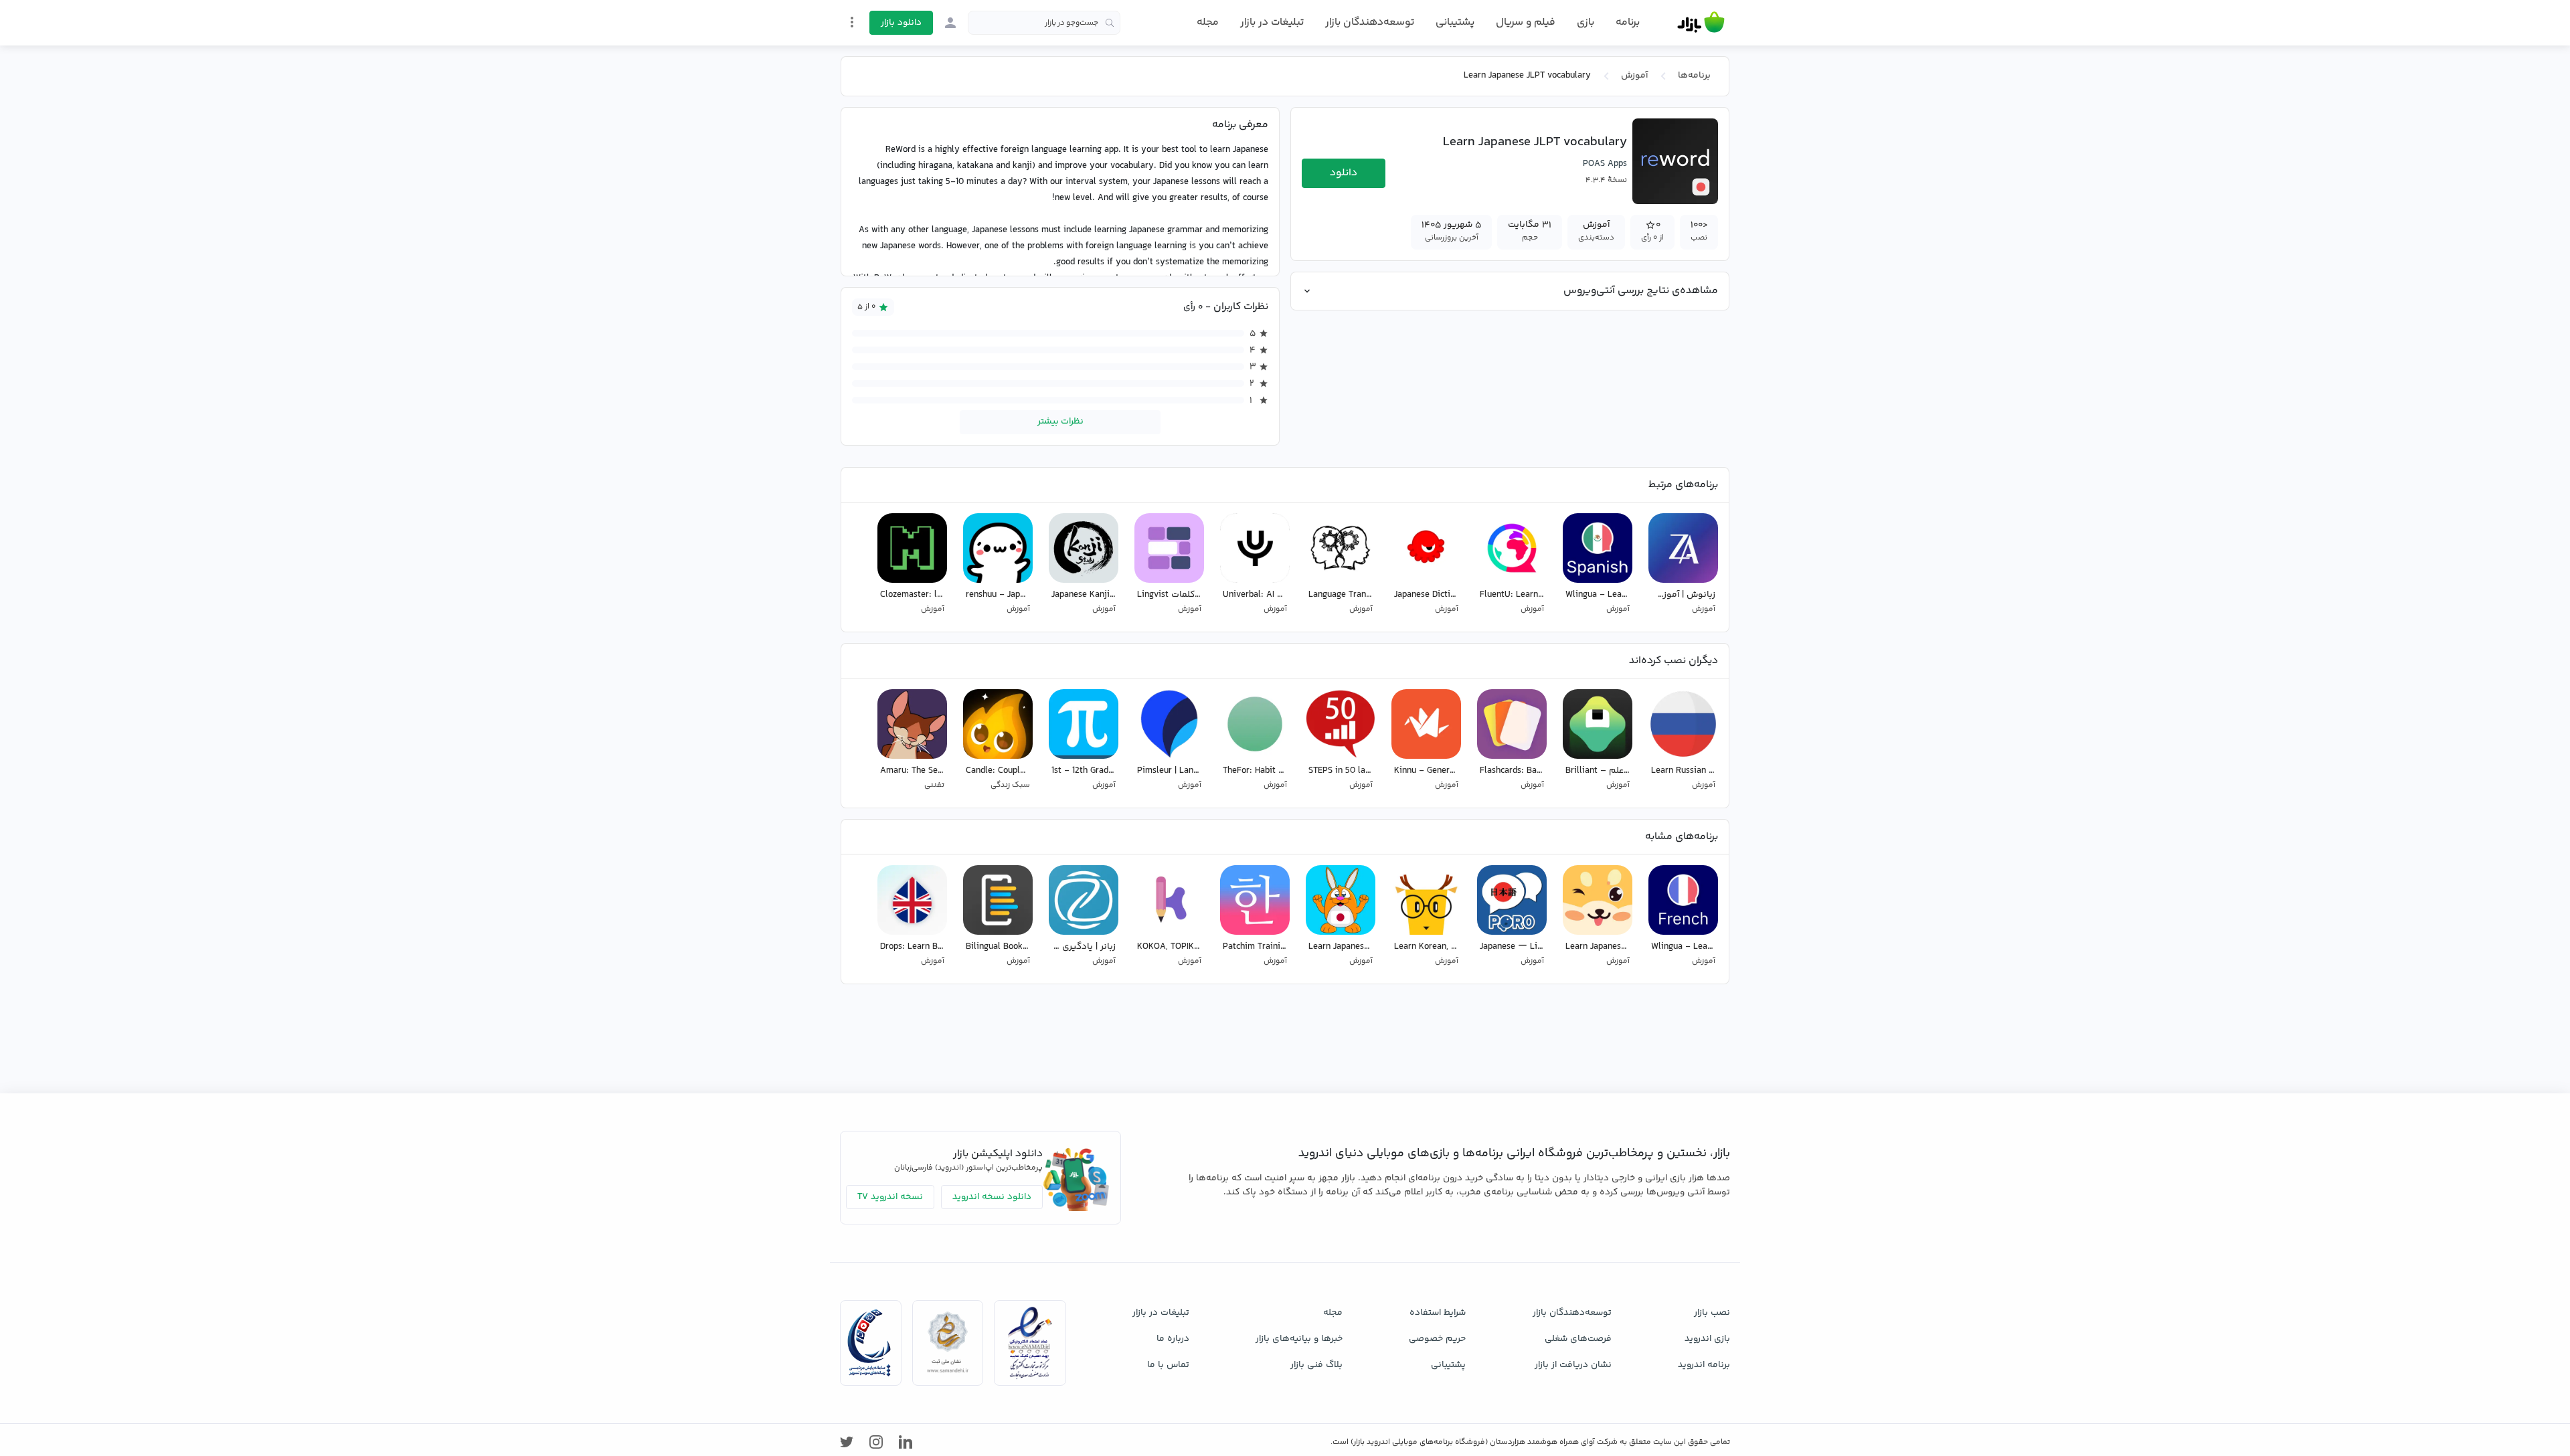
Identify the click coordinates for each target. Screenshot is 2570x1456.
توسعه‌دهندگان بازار (1370, 22)
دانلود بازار (901, 23)
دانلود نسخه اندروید (992, 1197)
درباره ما (1173, 1339)
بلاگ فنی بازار (1316, 1365)
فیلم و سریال (1526, 22)
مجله (1208, 22)
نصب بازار (1712, 1313)
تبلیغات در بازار (1272, 22)
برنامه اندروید (1704, 1365)
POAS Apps (1605, 164)
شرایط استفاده (1438, 1313)
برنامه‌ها (1694, 76)
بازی (1586, 23)
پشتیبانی (1455, 22)
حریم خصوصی (1437, 1339)
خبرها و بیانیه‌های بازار (1299, 1339)
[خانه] (1701, 23)
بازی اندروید (1707, 1339)
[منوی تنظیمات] (852, 22)
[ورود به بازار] (950, 23)
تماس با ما (1168, 1365)
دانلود (1344, 173)
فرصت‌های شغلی (1578, 1339)
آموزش (1634, 76)
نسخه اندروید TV (890, 1197)
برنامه (1628, 23)
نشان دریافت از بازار (1573, 1365)
